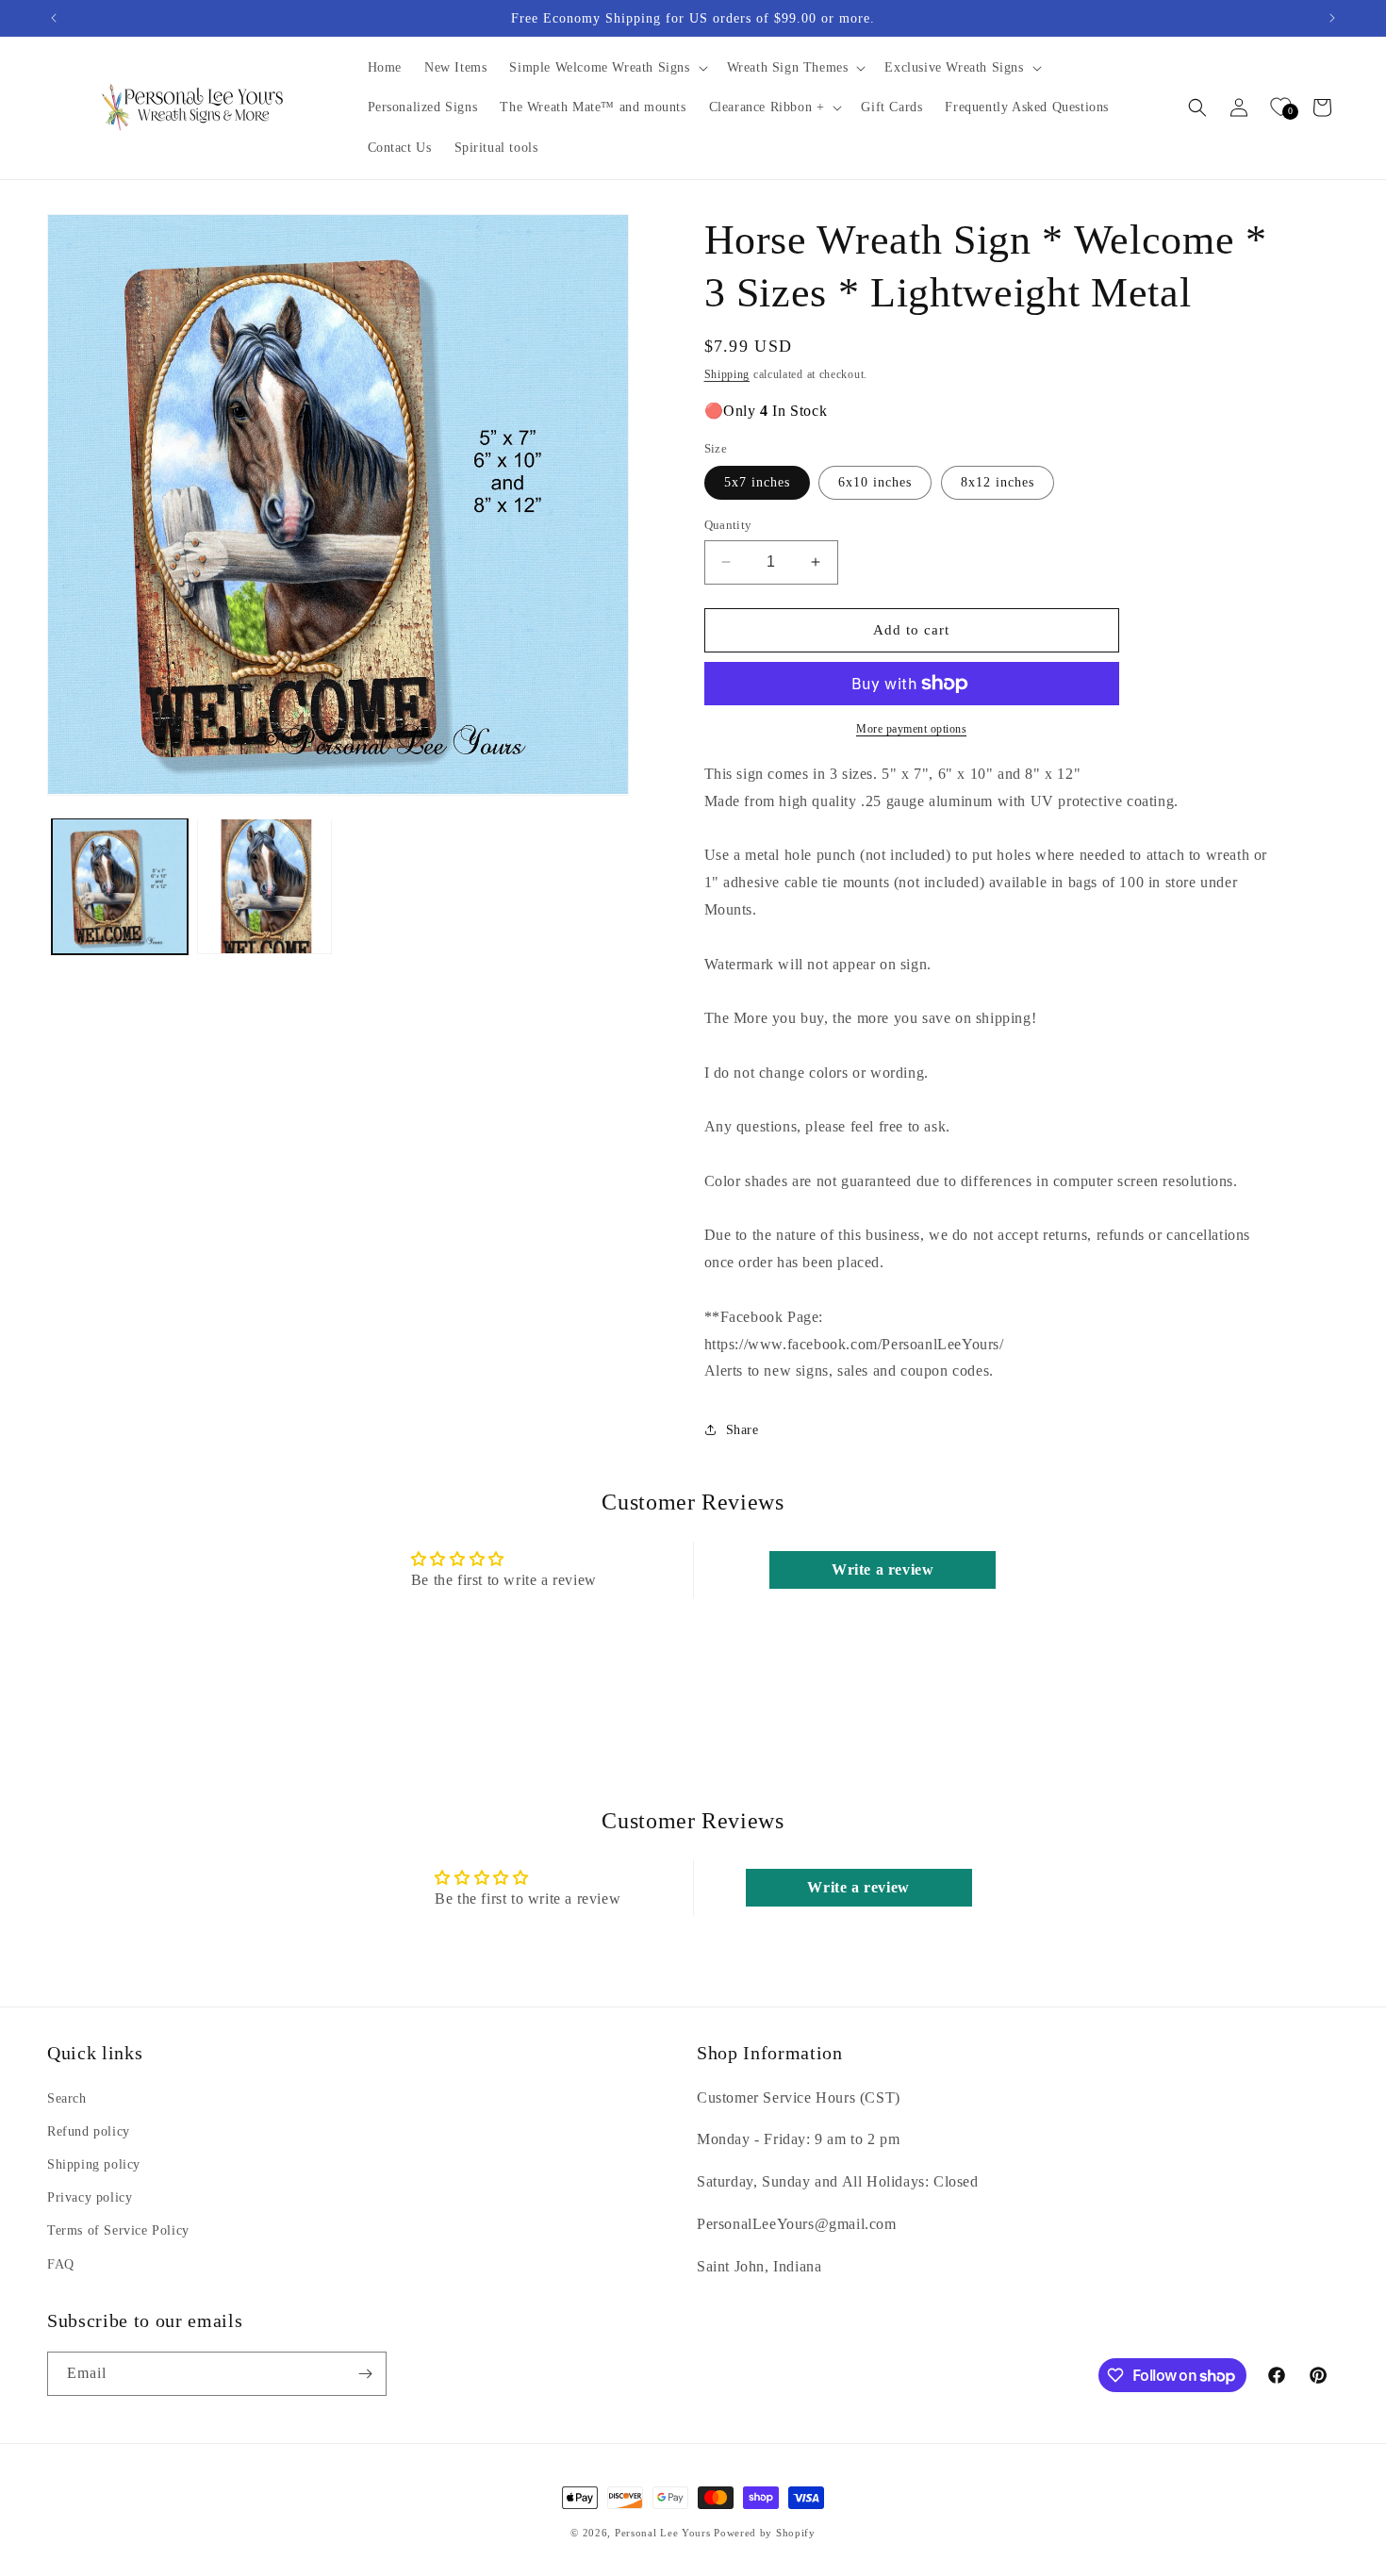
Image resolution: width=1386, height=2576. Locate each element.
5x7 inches (757, 482)
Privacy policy (90, 2197)
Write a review (883, 1569)
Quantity (728, 525)
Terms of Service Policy (118, 2230)
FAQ (61, 2264)
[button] (606, 68)
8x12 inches (998, 482)
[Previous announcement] (54, 18)
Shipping (727, 374)
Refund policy (89, 2131)
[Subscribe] (365, 2374)
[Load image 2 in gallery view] (265, 886)
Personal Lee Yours (663, 2533)
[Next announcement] (1332, 18)
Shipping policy (94, 2164)
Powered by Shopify (765, 2533)
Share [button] (742, 1430)
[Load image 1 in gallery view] (120, 886)
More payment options (911, 729)
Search (67, 2098)
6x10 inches (875, 482)
